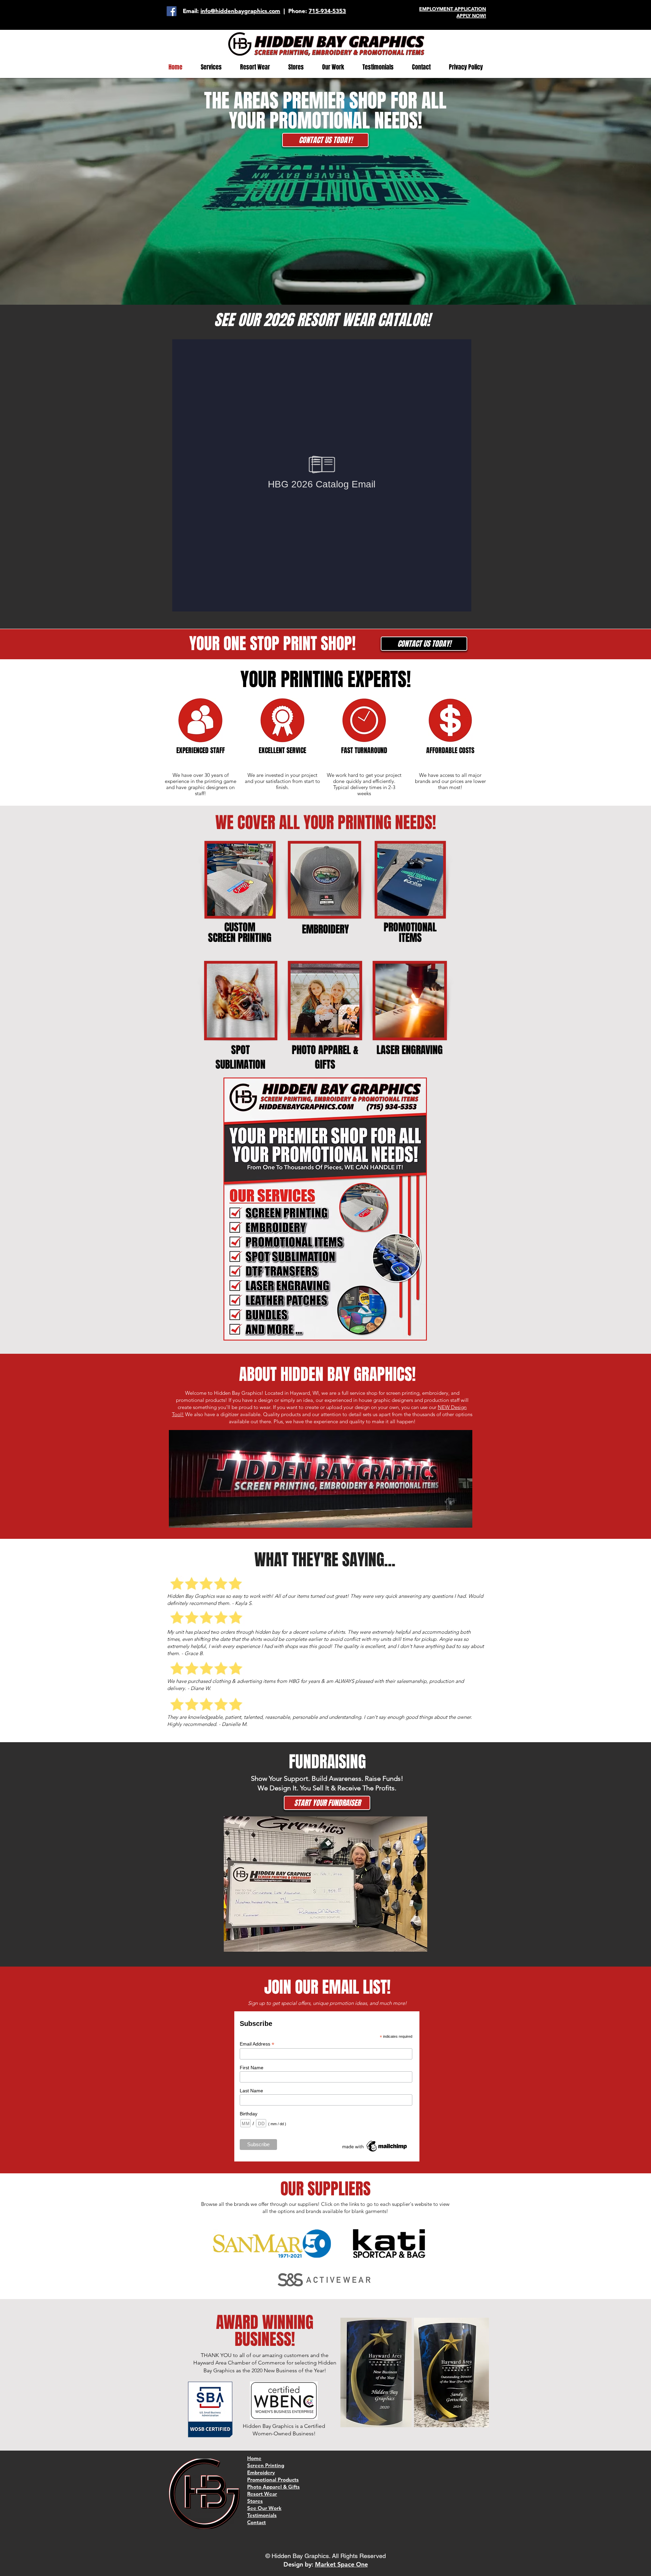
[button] (211, 67)
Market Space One (341, 2564)
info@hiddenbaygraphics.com (240, 11)
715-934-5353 (327, 11)
